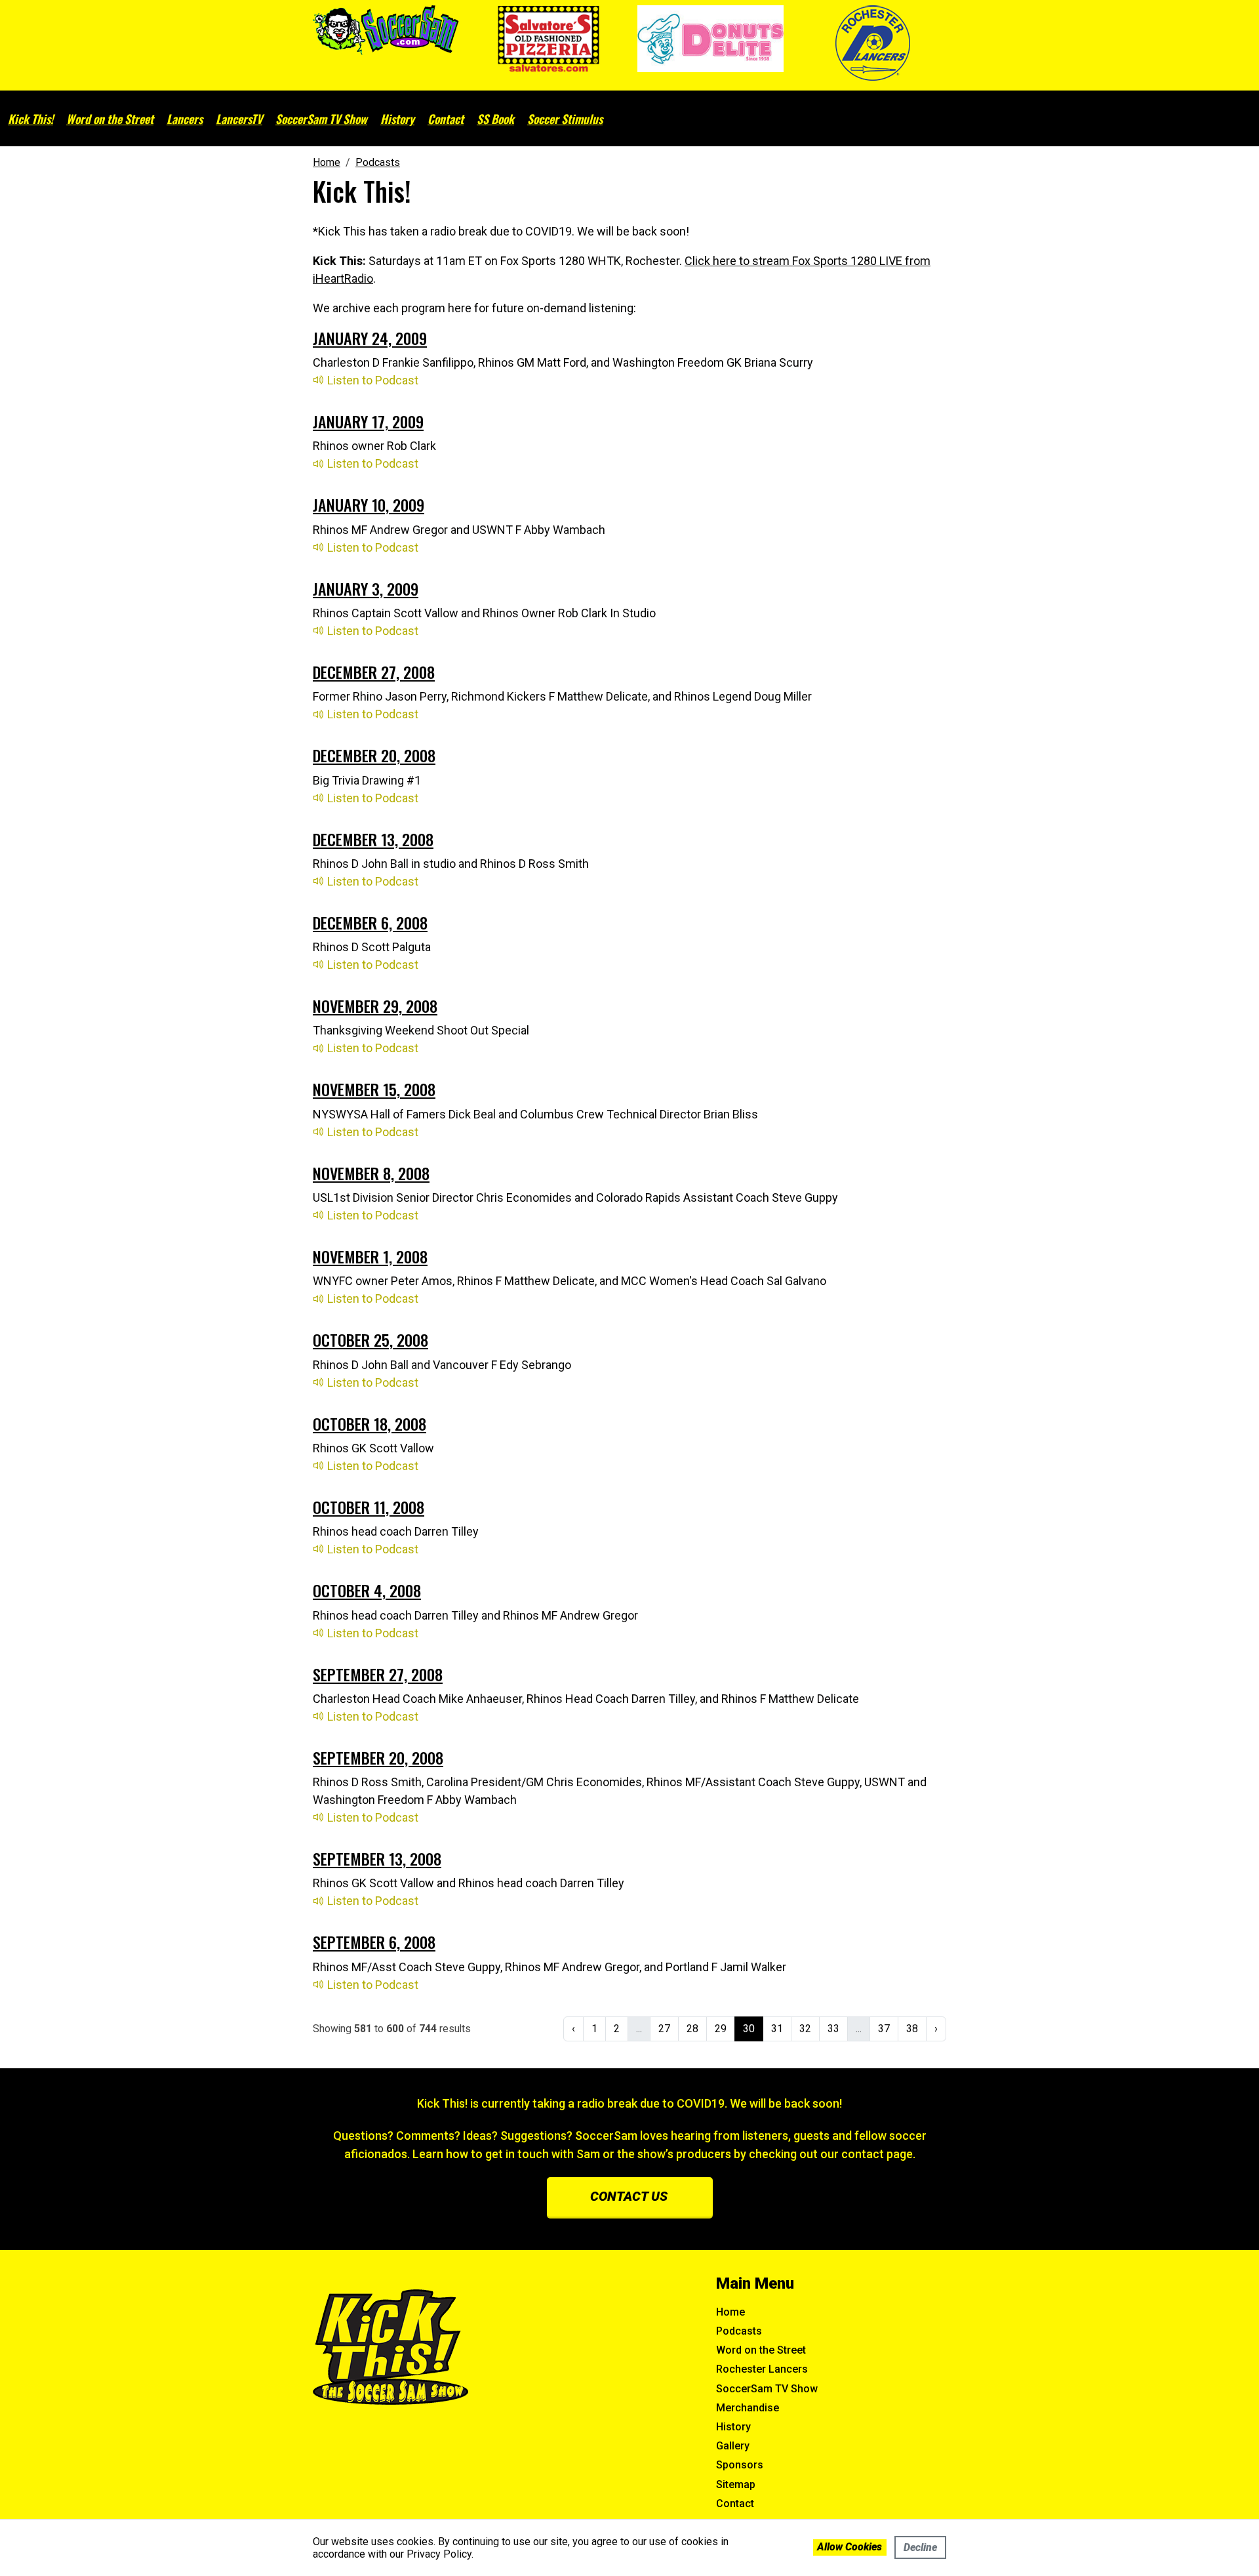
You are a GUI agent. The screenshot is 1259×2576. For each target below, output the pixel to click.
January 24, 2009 (370, 338)
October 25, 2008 (370, 1339)
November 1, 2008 (370, 1256)
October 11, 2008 (369, 1507)
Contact (446, 119)
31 (777, 2029)
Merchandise (748, 2408)
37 (884, 2029)
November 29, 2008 (375, 1006)
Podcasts (739, 2331)
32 (805, 2029)
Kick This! (30, 119)
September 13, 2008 (377, 1858)
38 (912, 2029)
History (397, 119)
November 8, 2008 (371, 1173)
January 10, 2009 (369, 504)
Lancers (185, 119)
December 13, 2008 (373, 839)
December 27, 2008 (374, 672)
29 (721, 2029)
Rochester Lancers (762, 2369)
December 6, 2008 (370, 922)
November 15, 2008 (374, 1089)
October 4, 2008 (367, 1590)
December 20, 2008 (374, 755)
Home (730, 2312)
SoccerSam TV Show (321, 119)
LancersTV (239, 119)
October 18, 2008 (370, 1423)
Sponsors (740, 2465)
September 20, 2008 (378, 1757)
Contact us (629, 2196)
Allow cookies (849, 2547)
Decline (920, 2547)
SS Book (495, 119)
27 (664, 2029)
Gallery (733, 2446)
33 (833, 2029)
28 (692, 2029)
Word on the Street (110, 119)
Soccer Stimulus (565, 119)
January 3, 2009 (366, 588)
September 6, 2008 (374, 1942)
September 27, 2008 (378, 1674)
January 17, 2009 (368, 421)
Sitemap (736, 2484)
